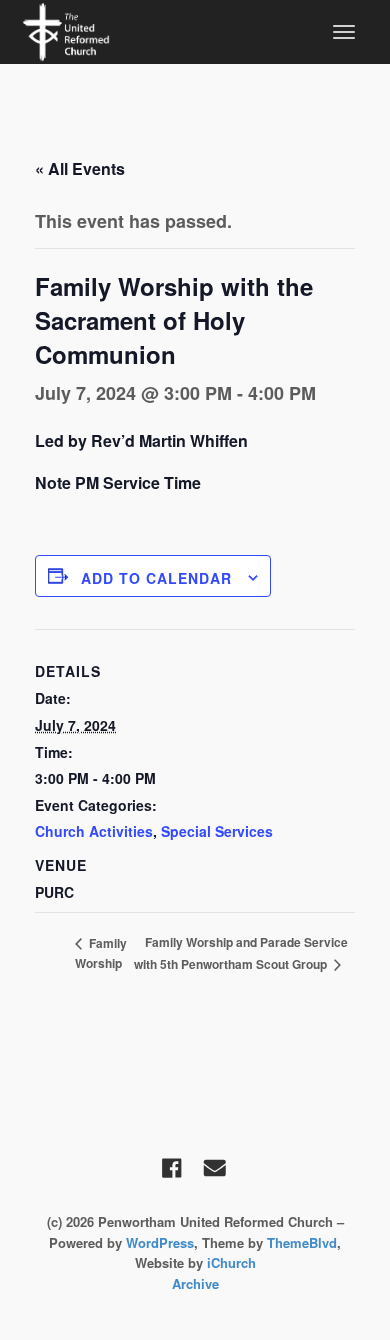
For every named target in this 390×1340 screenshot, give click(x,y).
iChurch (231, 1262)
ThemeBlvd (302, 1242)
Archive (195, 1283)
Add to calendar (156, 578)
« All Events (80, 168)
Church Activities (94, 831)
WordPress (160, 1242)
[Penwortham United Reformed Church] (66, 30)
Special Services (217, 831)
